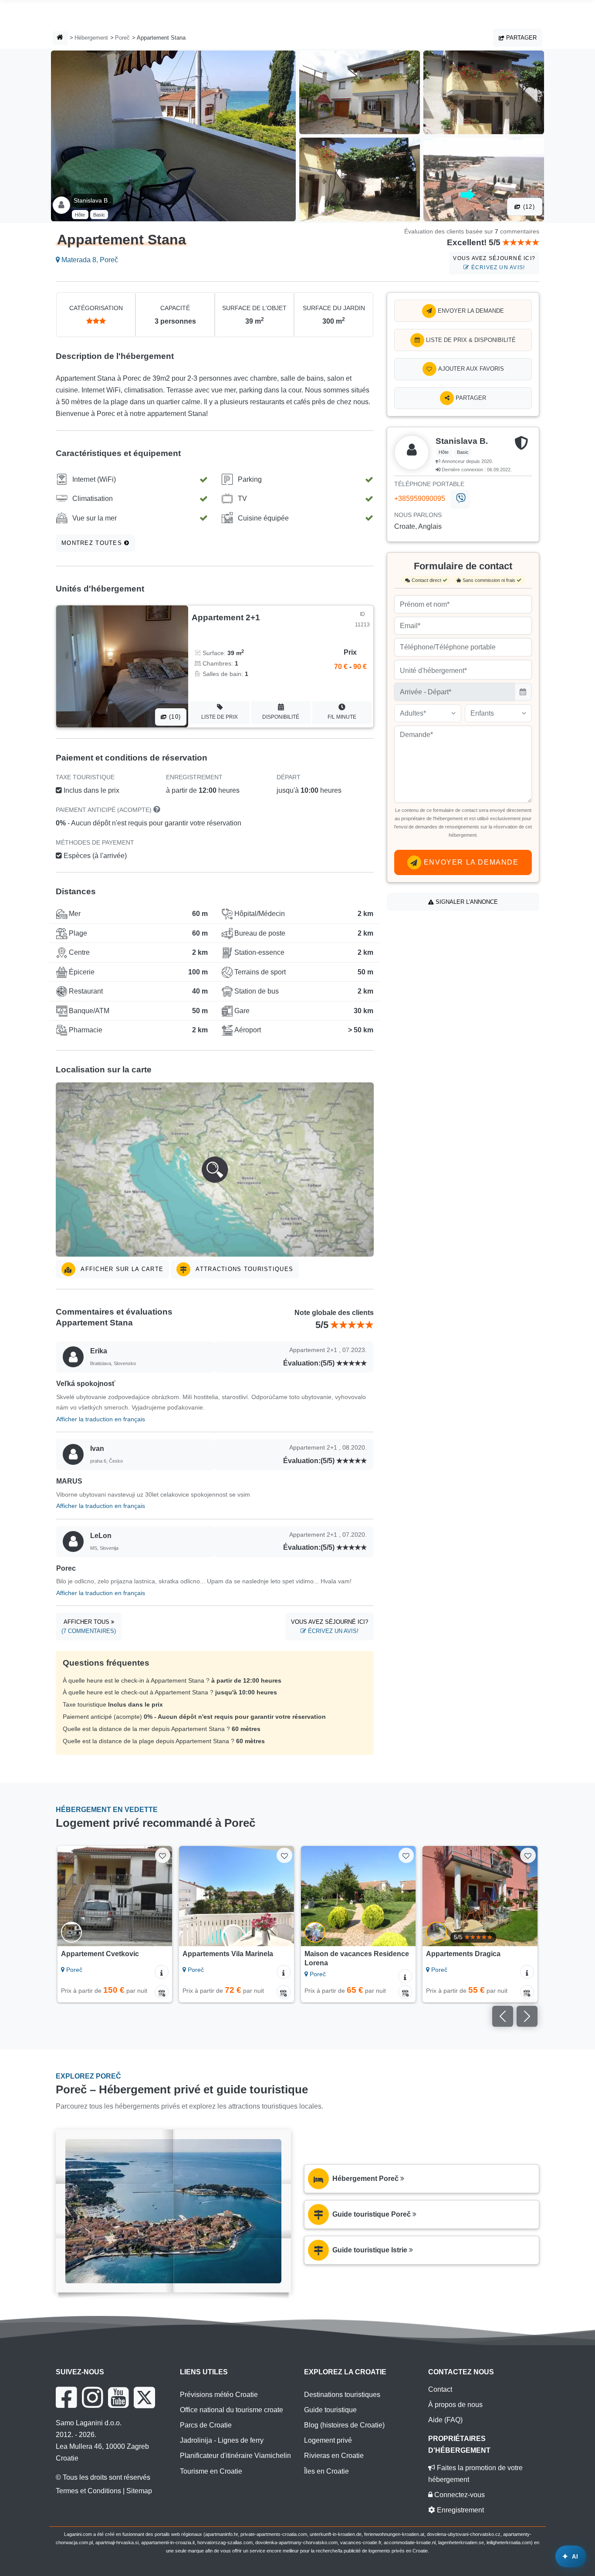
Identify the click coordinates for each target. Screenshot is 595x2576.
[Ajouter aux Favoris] (163, 1855)
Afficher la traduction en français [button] (101, 1419)
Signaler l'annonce (466, 902)
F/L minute (342, 717)
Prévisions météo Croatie (219, 2395)
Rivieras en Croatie (334, 2456)
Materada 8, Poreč (89, 260)
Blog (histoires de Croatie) (344, 2425)
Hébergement (91, 38)
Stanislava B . (92, 200)
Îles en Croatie (326, 2471)
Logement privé (328, 2440)
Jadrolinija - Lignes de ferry (222, 2440)
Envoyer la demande (470, 311)
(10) (174, 717)
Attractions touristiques (243, 1269)
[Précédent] (70, 1896)
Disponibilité (281, 717)
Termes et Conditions (88, 2491)
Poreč (122, 38)
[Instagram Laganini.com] (92, 2397)
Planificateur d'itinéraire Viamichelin (235, 2456)
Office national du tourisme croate (232, 2410)
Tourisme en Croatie (211, 2471)
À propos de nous (455, 2405)
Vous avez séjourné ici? (494, 263)
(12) (528, 207)
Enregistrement (460, 2510)
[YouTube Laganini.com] (118, 2397)
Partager (521, 38)
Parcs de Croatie (206, 2425)
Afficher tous (89, 1627)
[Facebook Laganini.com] (66, 2397)
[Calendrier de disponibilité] (162, 1992)
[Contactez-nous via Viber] (460, 499)
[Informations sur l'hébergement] (162, 1972)
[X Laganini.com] (144, 2397)
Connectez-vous (459, 2495)
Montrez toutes (93, 543)
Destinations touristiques (342, 2395)
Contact (440, 2389)
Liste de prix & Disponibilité (470, 340)
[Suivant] (160, 1896)
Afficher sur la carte (121, 1269)
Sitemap (139, 2491)
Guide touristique (330, 2410)
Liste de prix (220, 717)
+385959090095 (420, 499)
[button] (215, 1170)
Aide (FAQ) (445, 2420)
